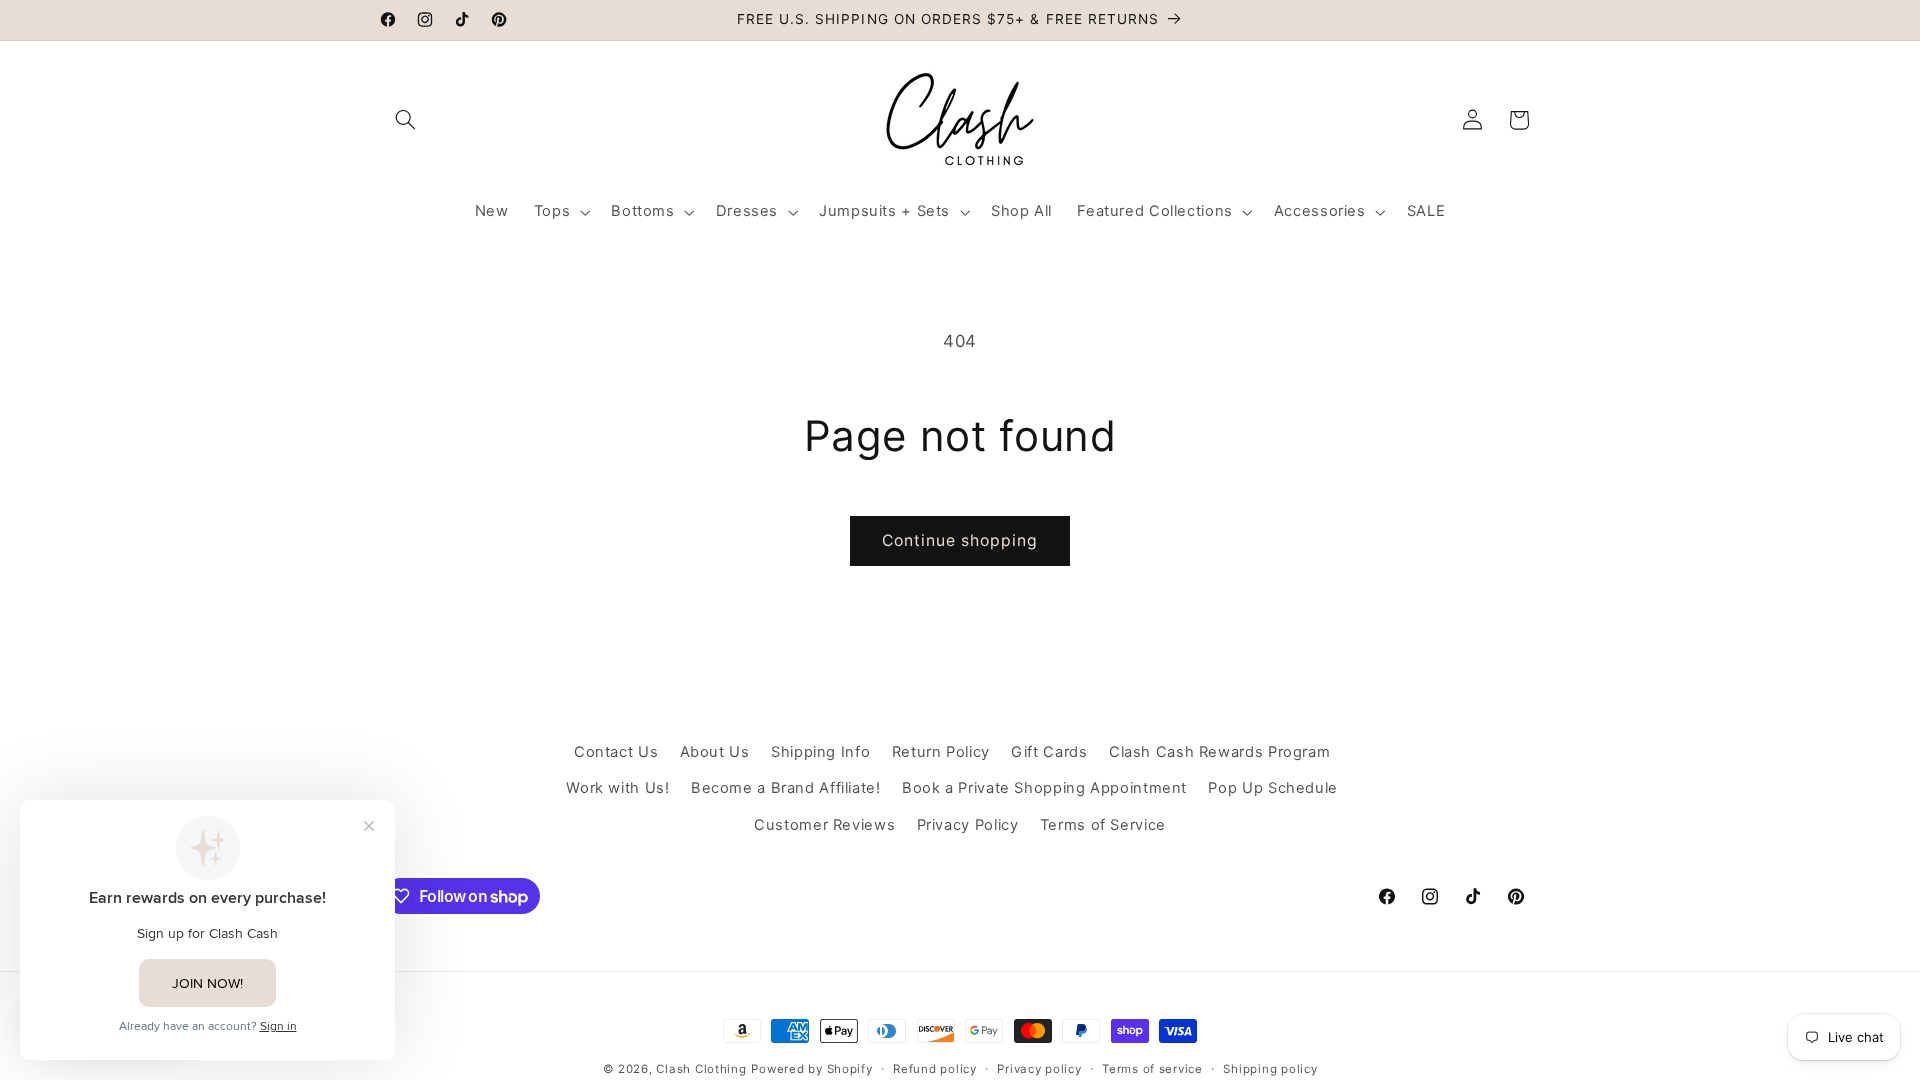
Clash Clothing (701, 1069)
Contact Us (616, 752)
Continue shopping (960, 540)
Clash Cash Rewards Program (1219, 752)
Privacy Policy (968, 825)
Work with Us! (617, 788)
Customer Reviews (824, 825)
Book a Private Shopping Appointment (1044, 788)
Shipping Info (820, 752)
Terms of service (1152, 1069)
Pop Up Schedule (1272, 788)
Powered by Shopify (811, 1069)
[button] (406, 120)
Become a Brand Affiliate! (786, 788)
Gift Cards (1049, 752)
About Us (715, 752)
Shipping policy (1270, 1069)
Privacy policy (1039, 1069)
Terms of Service (1103, 825)
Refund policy (935, 1069)
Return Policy (941, 752)
